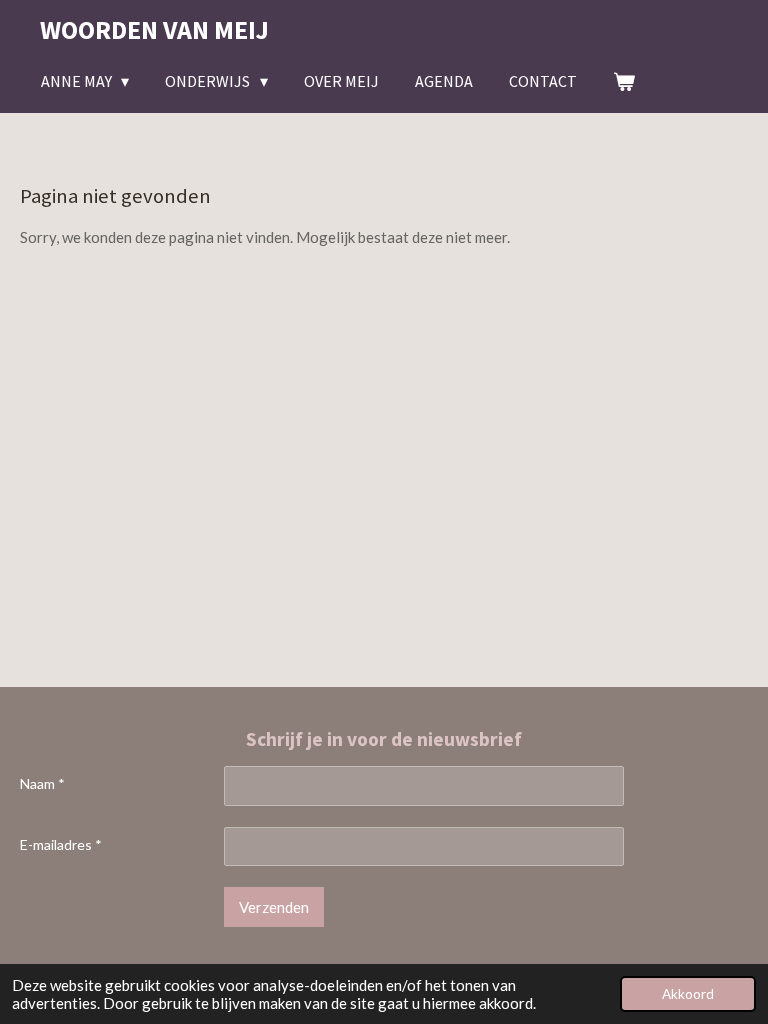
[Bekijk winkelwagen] (624, 81)
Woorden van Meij (154, 29)
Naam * (42, 783)
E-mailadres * (61, 844)
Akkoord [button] (688, 994)
